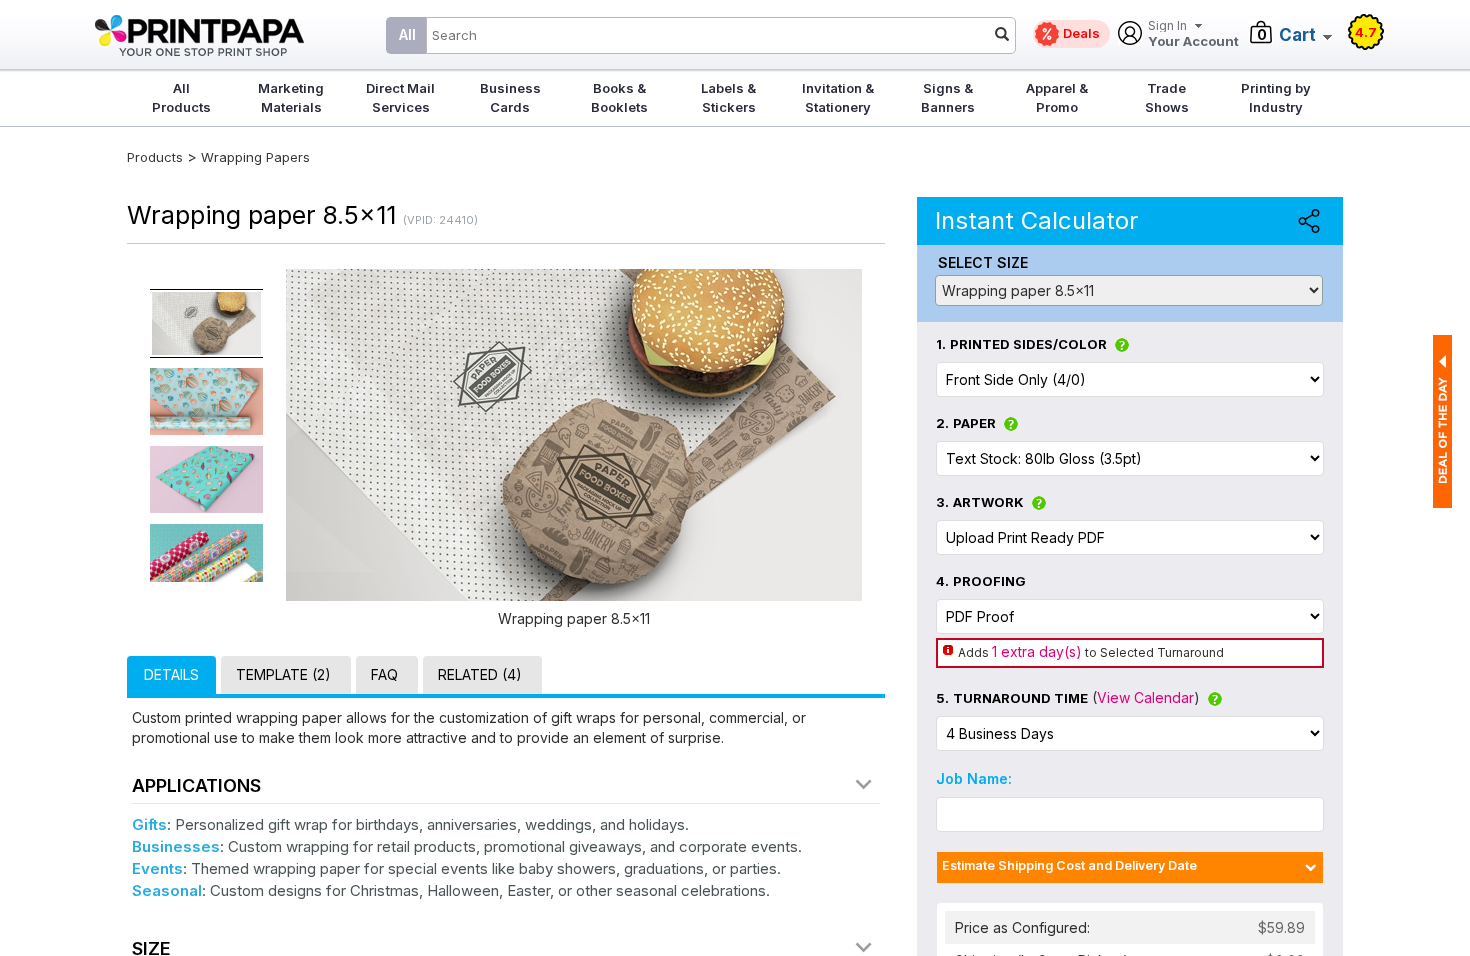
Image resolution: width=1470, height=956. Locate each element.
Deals (1081, 33)
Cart (1297, 35)
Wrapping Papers (255, 157)
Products (155, 157)
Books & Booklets (619, 97)
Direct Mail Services (400, 97)
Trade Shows (1167, 97)
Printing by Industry (1276, 97)
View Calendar (1145, 697)
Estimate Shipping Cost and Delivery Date (1069, 865)
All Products (181, 97)
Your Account (1193, 34)
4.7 (1366, 32)
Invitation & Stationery (838, 97)
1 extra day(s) (1037, 651)
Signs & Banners (948, 97)
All (407, 34)
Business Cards (510, 97)
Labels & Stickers (728, 97)
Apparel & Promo (1057, 97)
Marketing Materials (291, 97)
